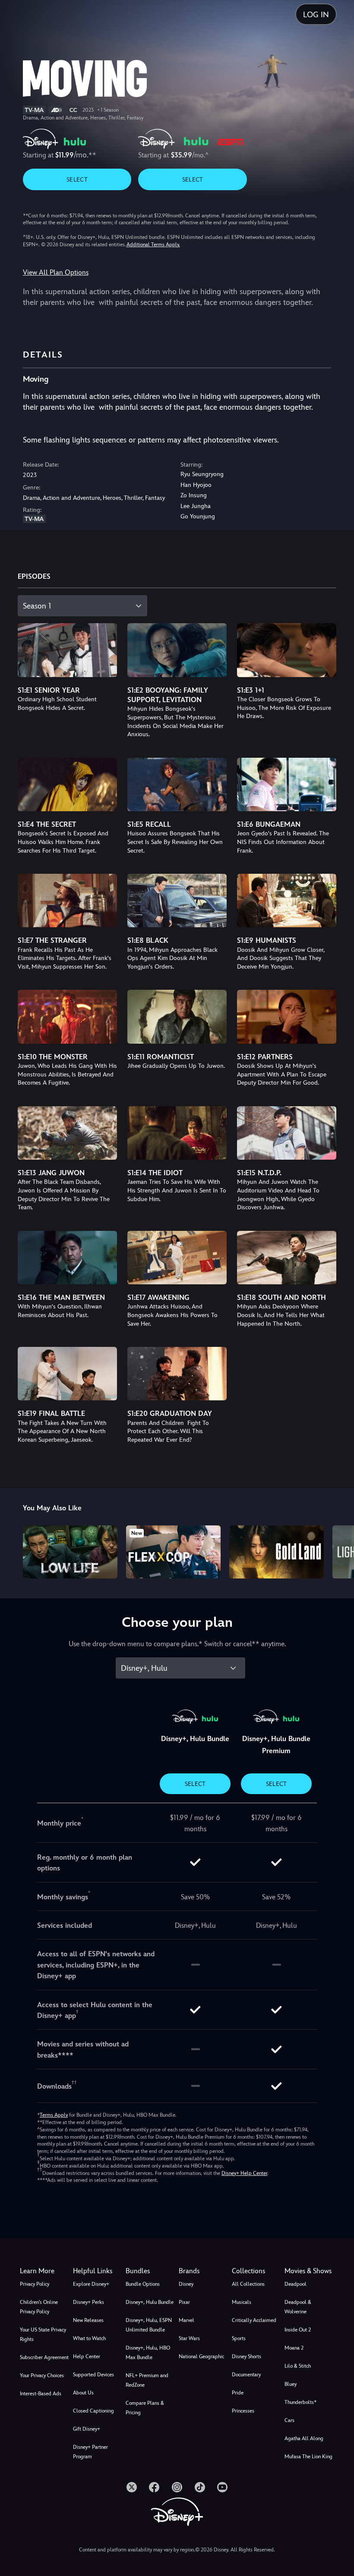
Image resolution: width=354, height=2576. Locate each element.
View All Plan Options (56, 272)
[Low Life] (70, 1552)
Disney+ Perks (88, 2302)
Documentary (246, 2375)
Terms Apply (54, 2115)
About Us (83, 2393)
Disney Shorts (247, 2356)
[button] (98, 2271)
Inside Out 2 (298, 2330)
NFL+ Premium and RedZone (147, 2380)
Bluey (291, 2384)
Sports (239, 2338)
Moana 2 (294, 2348)
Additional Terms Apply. (153, 245)
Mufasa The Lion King (308, 2457)
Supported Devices (93, 2375)
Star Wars (189, 2338)
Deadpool (296, 2284)
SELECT (77, 179)
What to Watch (89, 2338)
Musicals (242, 2302)
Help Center (87, 2356)
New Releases (88, 2320)
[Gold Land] (277, 1552)
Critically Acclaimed (254, 2320)
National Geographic (201, 2356)
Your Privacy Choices (42, 2375)
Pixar (184, 2302)
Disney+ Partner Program (90, 2452)
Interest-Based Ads (41, 2394)
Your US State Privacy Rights (43, 2334)
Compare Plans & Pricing (145, 2408)
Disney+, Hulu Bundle (150, 2302)
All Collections (248, 2284)
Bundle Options (143, 2284)
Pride (238, 2393)
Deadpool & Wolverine (298, 2307)
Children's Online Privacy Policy (39, 2307)
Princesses (243, 2411)
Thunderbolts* (300, 2402)
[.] (132, 2487)
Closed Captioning (93, 2411)
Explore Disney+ (91, 2284)
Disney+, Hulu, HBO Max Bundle (148, 2353)
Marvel (186, 2320)
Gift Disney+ (87, 2429)
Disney (186, 2284)
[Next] (339, 1551)
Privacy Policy (35, 2284)
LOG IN (316, 14)
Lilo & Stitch (298, 2366)
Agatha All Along (304, 2438)
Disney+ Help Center (244, 2173)
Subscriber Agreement (44, 2357)
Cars (289, 2420)
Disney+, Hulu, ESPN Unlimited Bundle (149, 2325)
